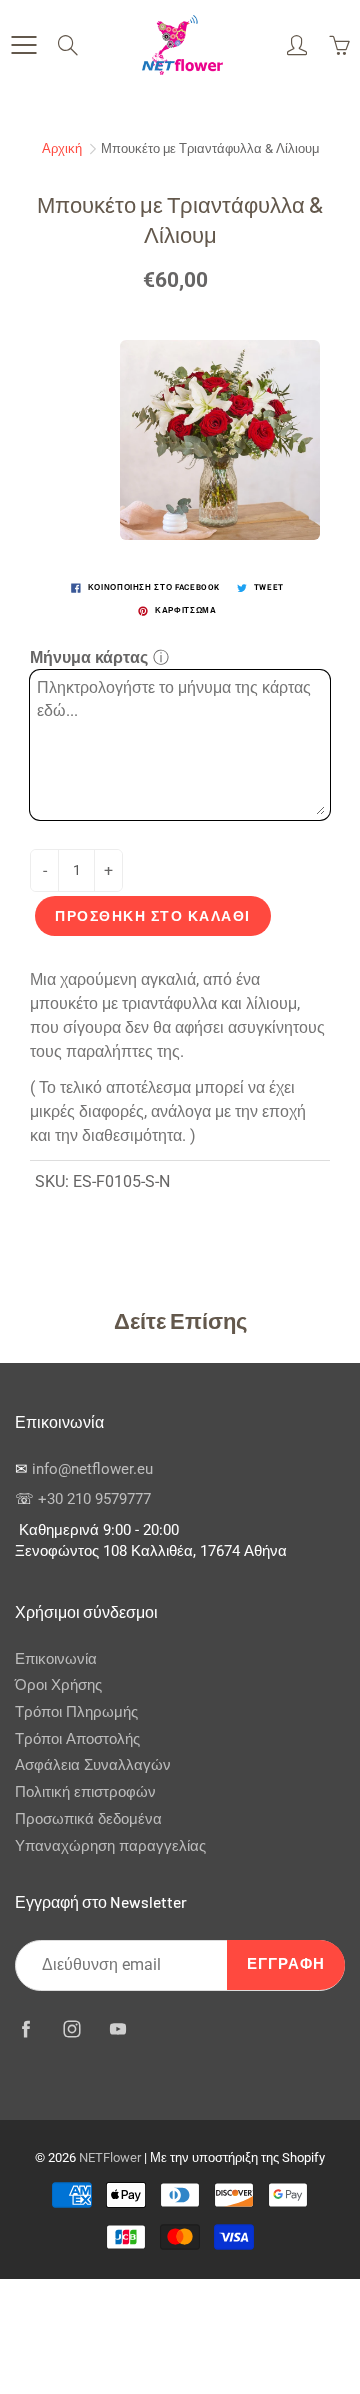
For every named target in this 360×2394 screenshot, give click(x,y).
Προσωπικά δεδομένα (88, 1819)
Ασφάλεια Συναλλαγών (93, 1765)
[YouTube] (117, 2028)
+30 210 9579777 (94, 1499)
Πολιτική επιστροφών (85, 1792)
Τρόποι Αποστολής (77, 1739)
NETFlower (110, 2157)
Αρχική (62, 148)
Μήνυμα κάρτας (89, 657)
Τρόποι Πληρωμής (76, 1712)
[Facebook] (25, 2028)
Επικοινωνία (56, 1659)
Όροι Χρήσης (58, 1685)
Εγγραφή (286, 1964)
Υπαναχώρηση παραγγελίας (110, 1846)
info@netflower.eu (92, 1469)
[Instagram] (71, 2028)
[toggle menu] (23, 45)
